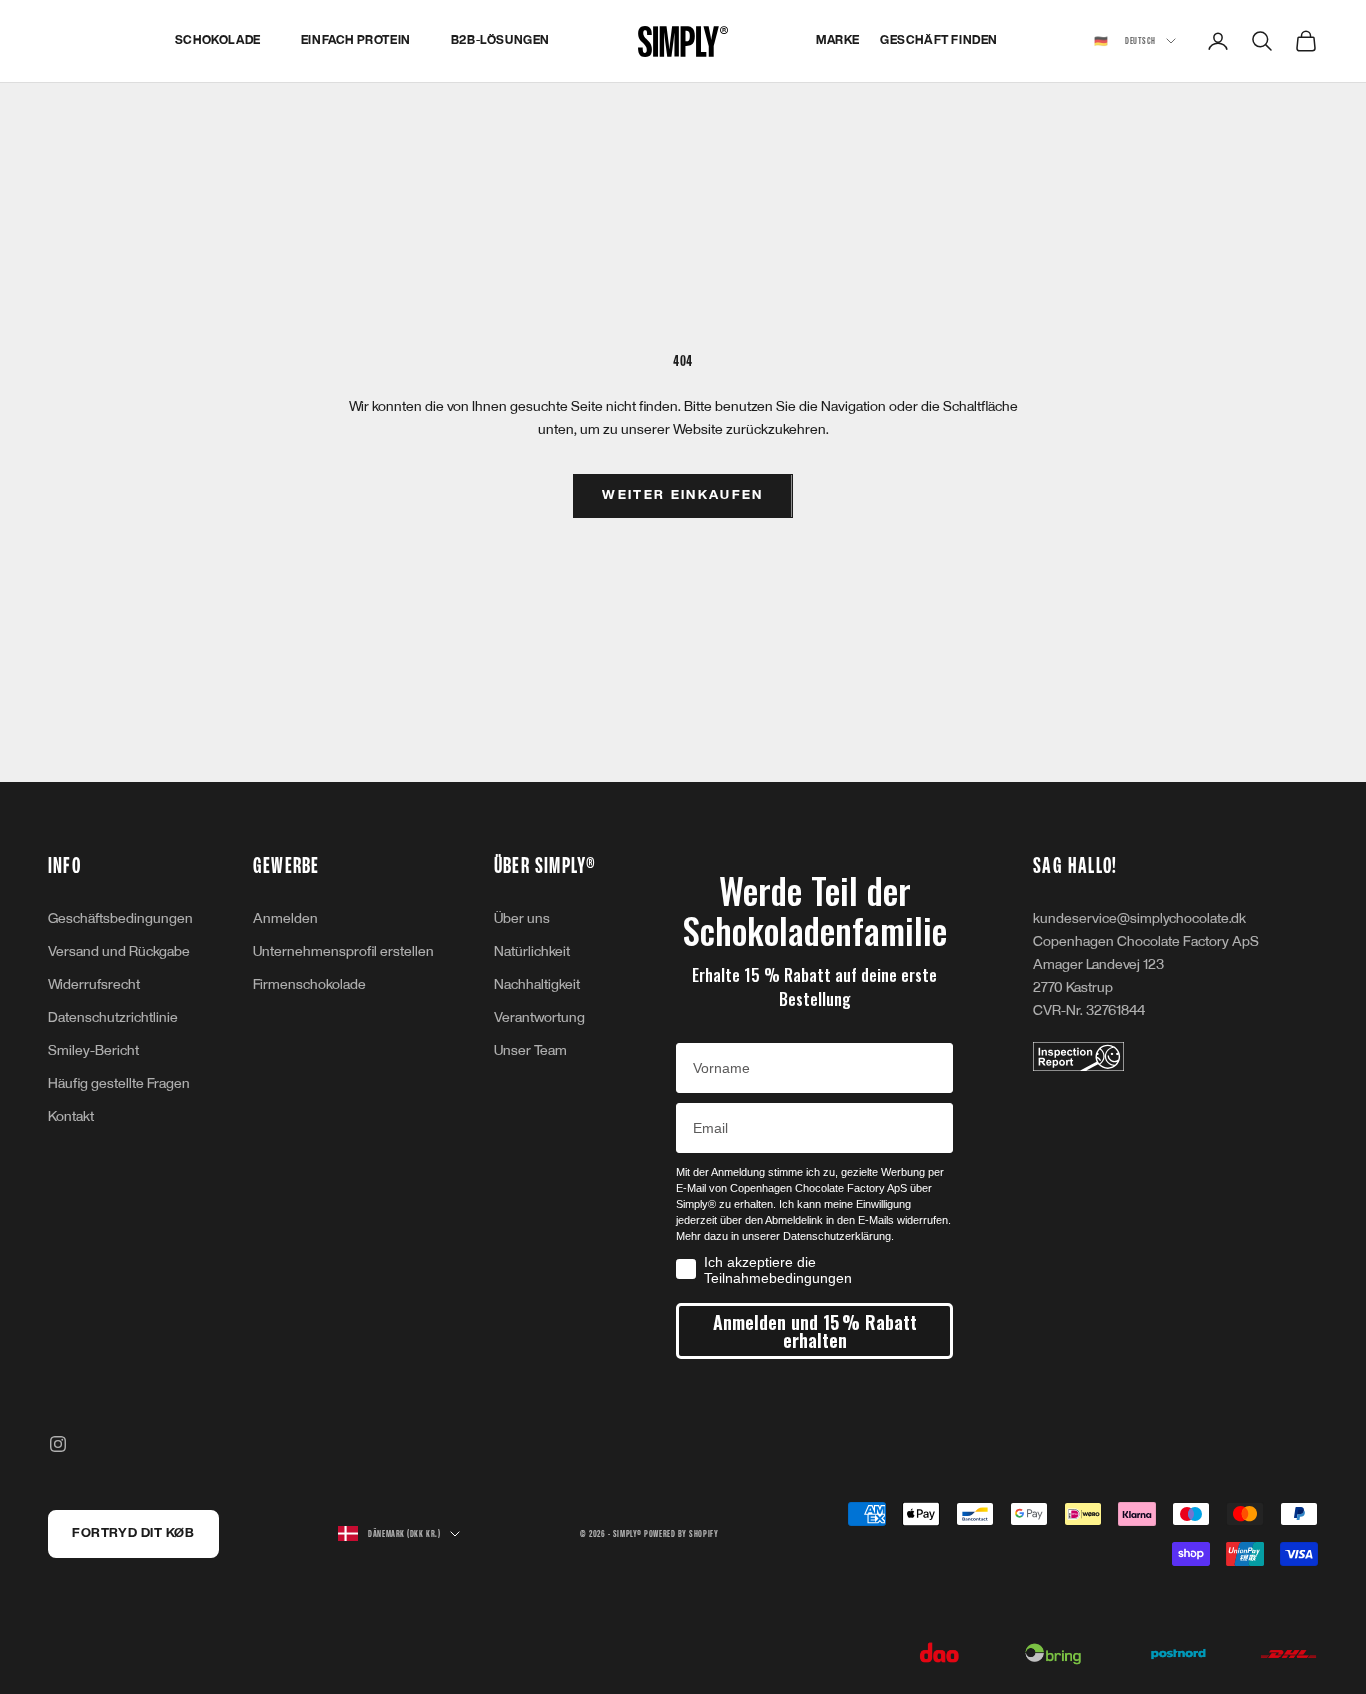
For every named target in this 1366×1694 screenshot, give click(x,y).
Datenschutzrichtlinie (113, 1017)
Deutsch (1125, 41)
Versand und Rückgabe (119, 951)
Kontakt (71, 1116)
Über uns (522, 918)
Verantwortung (539, 1017)
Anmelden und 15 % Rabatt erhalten (815, 1331)
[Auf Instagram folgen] (58, 1444)
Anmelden (285, 918)
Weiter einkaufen (682, 495)
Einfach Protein (356, 40)
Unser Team (530, 1050)
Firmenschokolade (309, 984)
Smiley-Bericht (93, 1050)
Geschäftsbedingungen (120, 918)
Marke (838, 40)
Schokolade (218, 40)
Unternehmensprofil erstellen (343, 951)
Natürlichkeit (532, 951)
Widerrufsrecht (94, 984)
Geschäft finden (939, 40)
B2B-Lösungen (500, 40)
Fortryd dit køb (133, 1533)
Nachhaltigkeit (537, 984)
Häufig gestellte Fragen (119, 1083)
